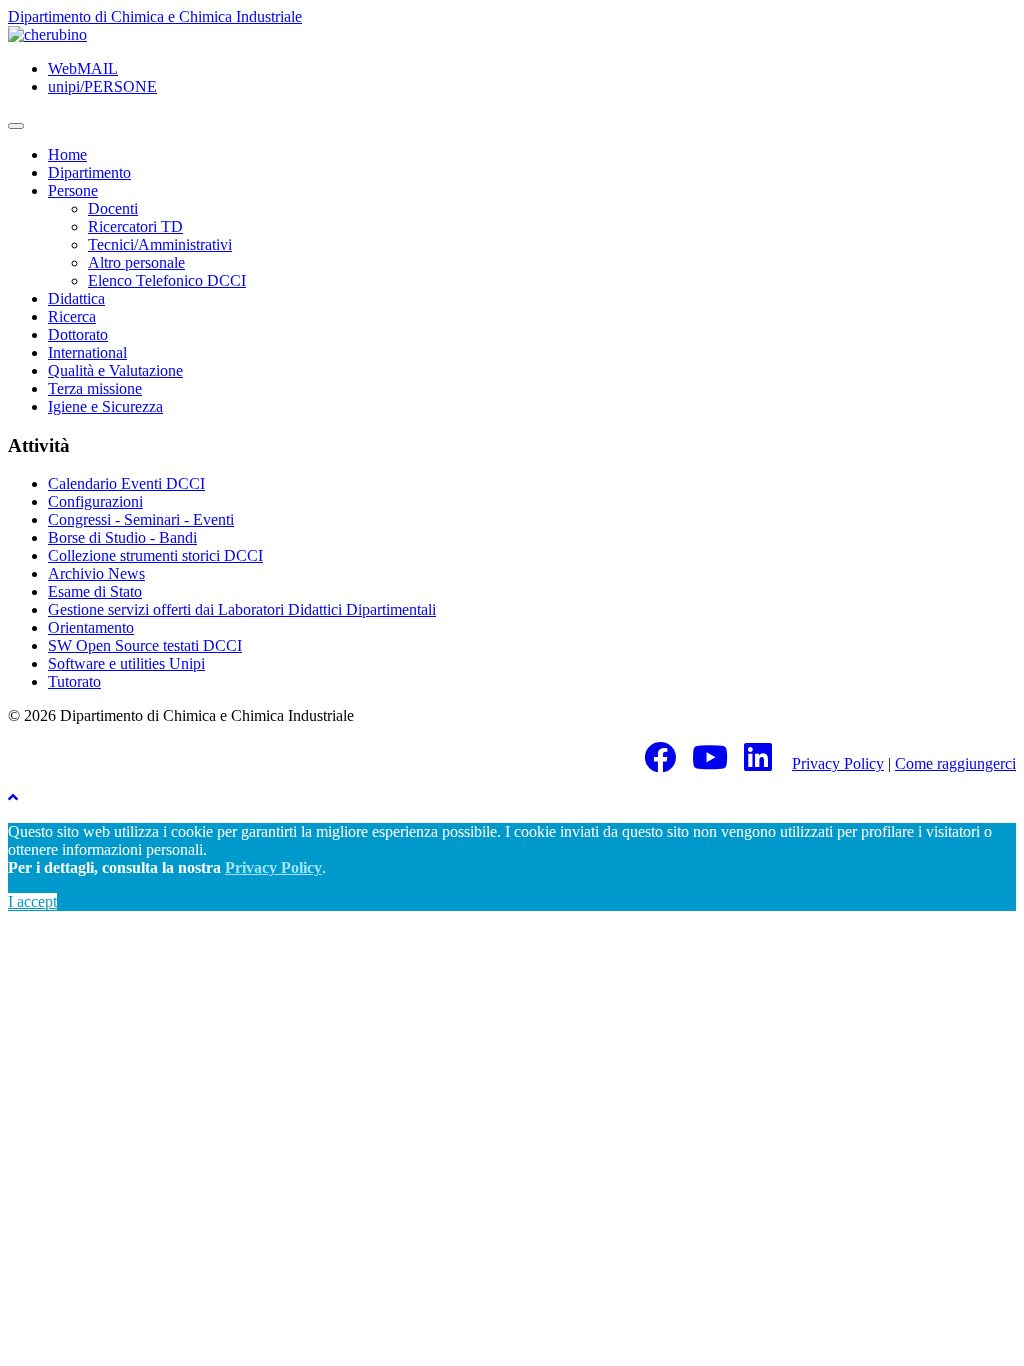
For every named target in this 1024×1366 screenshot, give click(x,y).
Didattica (76, 298)
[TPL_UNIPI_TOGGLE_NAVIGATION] (16, 126)
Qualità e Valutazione (115, 370)
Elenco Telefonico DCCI (167, 280)
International (87, 352)
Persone (73, 190)
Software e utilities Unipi (126, 663)
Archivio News (96, 573)
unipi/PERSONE (102, 86)
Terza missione (95, 388)
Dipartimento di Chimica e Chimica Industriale (155, 16)
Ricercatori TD (135, 226)
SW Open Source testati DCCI (145, 645)
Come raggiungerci (955, 763)
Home (67, 154)
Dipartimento (89, 172)
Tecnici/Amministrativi (160, 244)
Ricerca (72, 316)
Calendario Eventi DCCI (126, 483)
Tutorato (74, 681)
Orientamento (91, 627)
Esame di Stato (95, 591)
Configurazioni (95, 501)
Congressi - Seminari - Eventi (141, 519)
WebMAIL (83, 68)
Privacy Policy (838, 763)
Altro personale (136, 262)
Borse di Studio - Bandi (122, 537)
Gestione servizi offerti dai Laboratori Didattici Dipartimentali (242, 609)
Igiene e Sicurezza (105, 406)
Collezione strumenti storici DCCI (155, 555)
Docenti (113, 208)
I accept (32, 901)
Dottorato (78, 334)
